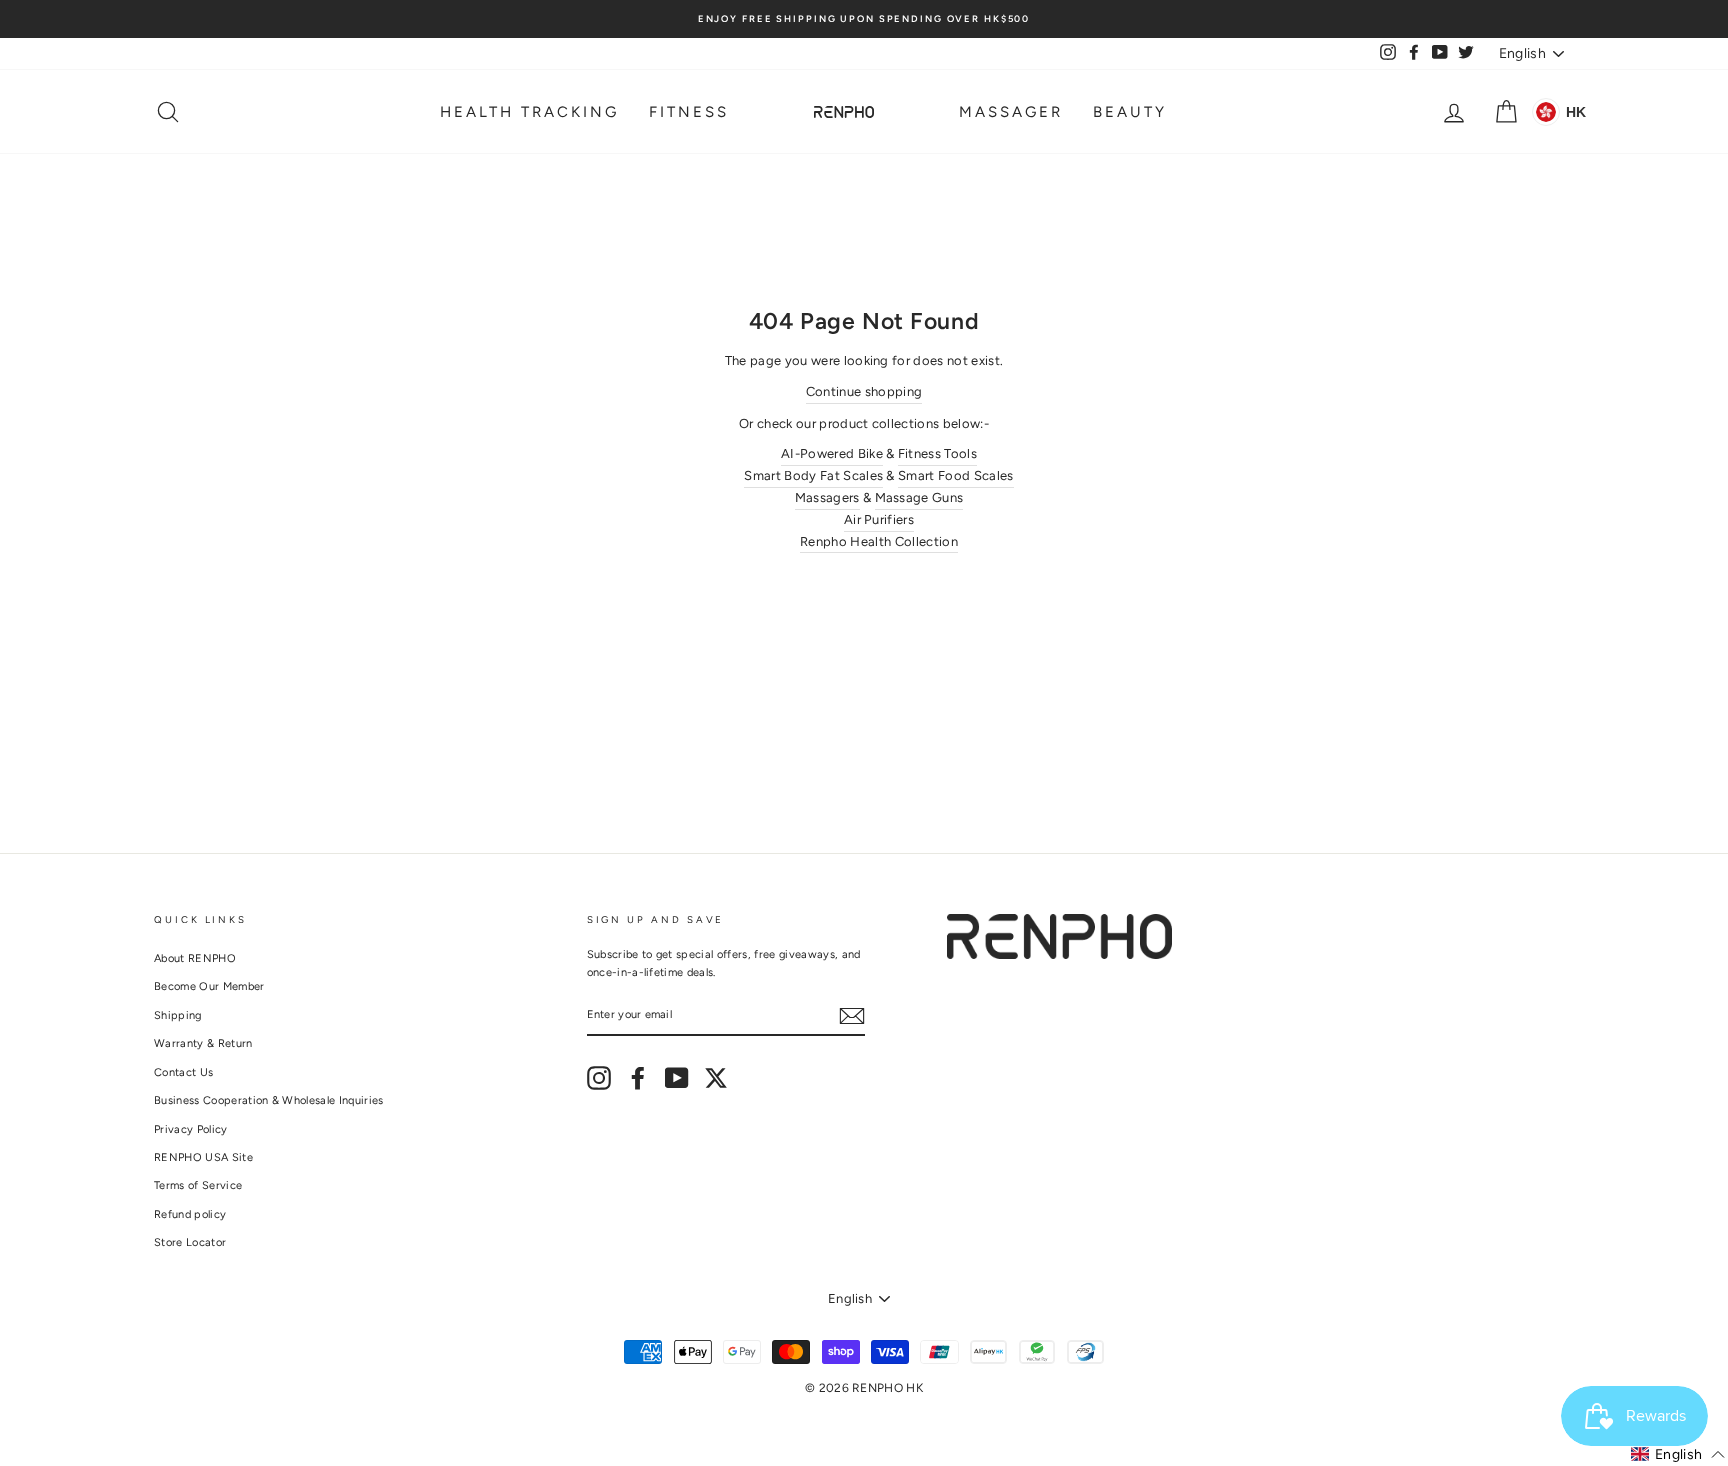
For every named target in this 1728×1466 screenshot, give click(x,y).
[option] (864, 19)
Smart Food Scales (956, 475)
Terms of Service (198, 1185)
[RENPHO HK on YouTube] (677, 1078)
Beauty (1130, 112)
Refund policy (190, 1214)
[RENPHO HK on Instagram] (599, 1078)
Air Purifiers (879, 519)
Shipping (178, 1015)
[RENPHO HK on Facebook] (638, 1078)
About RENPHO (195, 958)
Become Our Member (209, 986)
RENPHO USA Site (203, 1157)
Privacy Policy (191, 1129)
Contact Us (183, 1072)
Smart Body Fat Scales (813, 475)
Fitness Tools (937, 453)
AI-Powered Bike (832, 453)
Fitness (689, 112)
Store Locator (190, 1242)
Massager (1011, 112)
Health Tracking (529, 112)
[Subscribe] (852, 1016)
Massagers (827, 497)
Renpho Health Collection (879, 541)
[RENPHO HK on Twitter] (716, 1078)
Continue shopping (864, 391)
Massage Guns (919, 497)
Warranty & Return (203, 1043)
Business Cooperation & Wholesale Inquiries (269, 1100)
